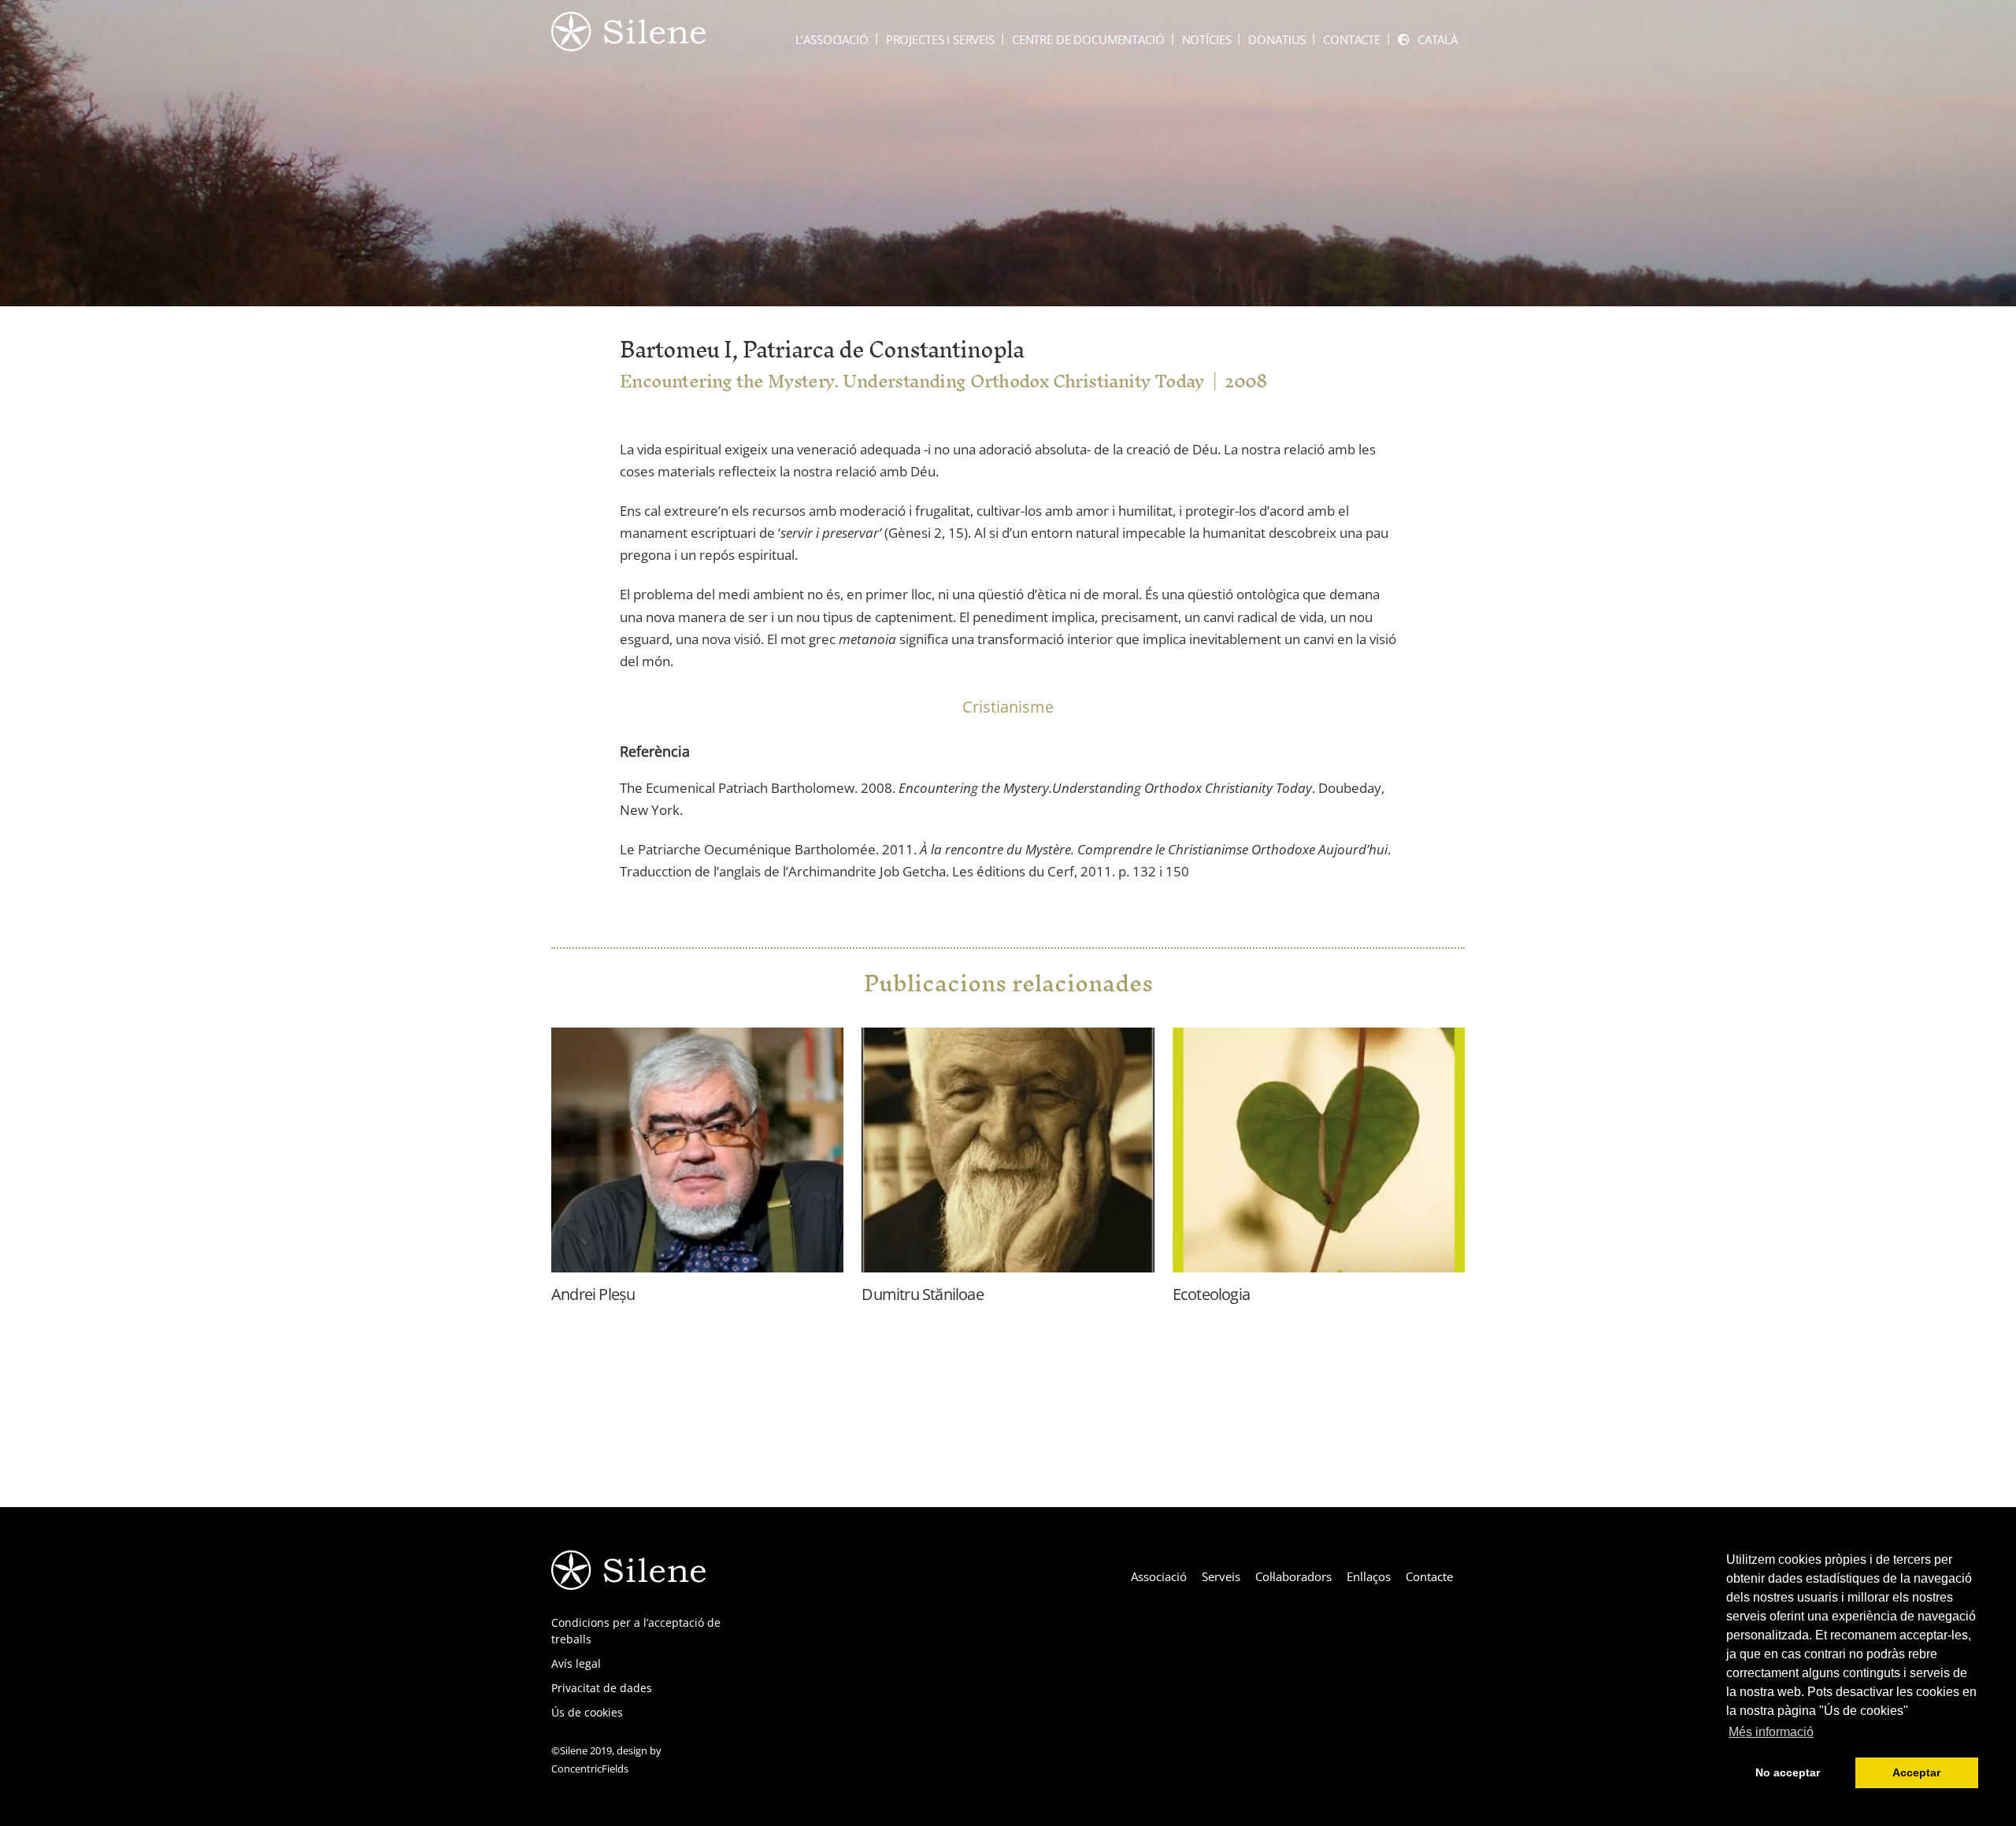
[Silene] (628, 43)
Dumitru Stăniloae (922, 1294)
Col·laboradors (1293, 1576)
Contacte (1352, 39)
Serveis (1221, 1576)
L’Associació (832, 39)
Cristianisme (1008, 707)
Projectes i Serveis (940, 39)
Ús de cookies (587, 1712)
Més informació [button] (1771, 1732)
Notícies (1207, 39)
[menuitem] (1428, 40)
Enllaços (1369, 1576)
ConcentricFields (590, 1769)
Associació (1159, 1576)
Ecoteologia (1211, 1294)
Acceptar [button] (1916, 1772)
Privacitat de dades (602, 1688)
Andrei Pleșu (593, 1294)
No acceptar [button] (1788, 1772)
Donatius (1277, 39)
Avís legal (576, 1663)
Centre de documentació (1088, 39)
